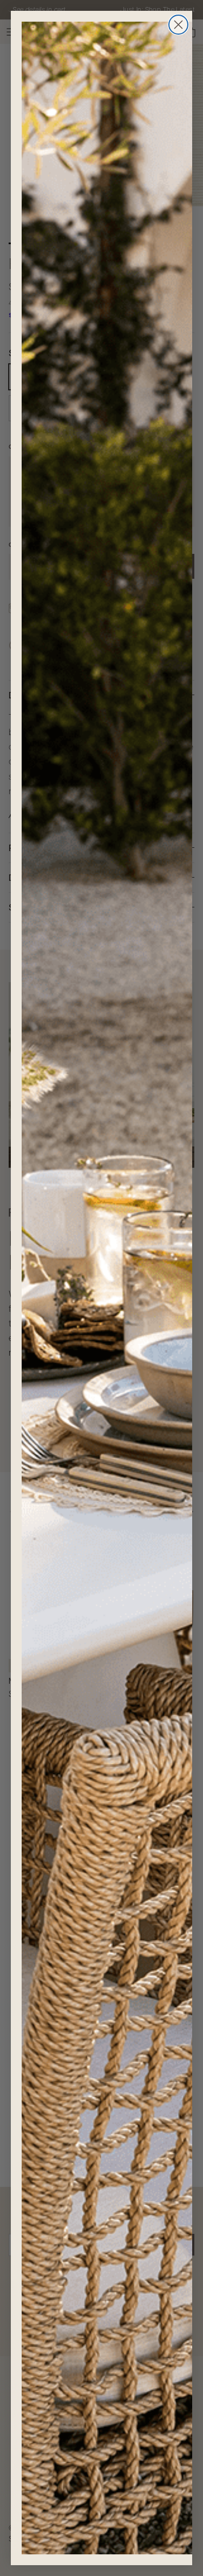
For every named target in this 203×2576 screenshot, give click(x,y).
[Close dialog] (178, 25)
